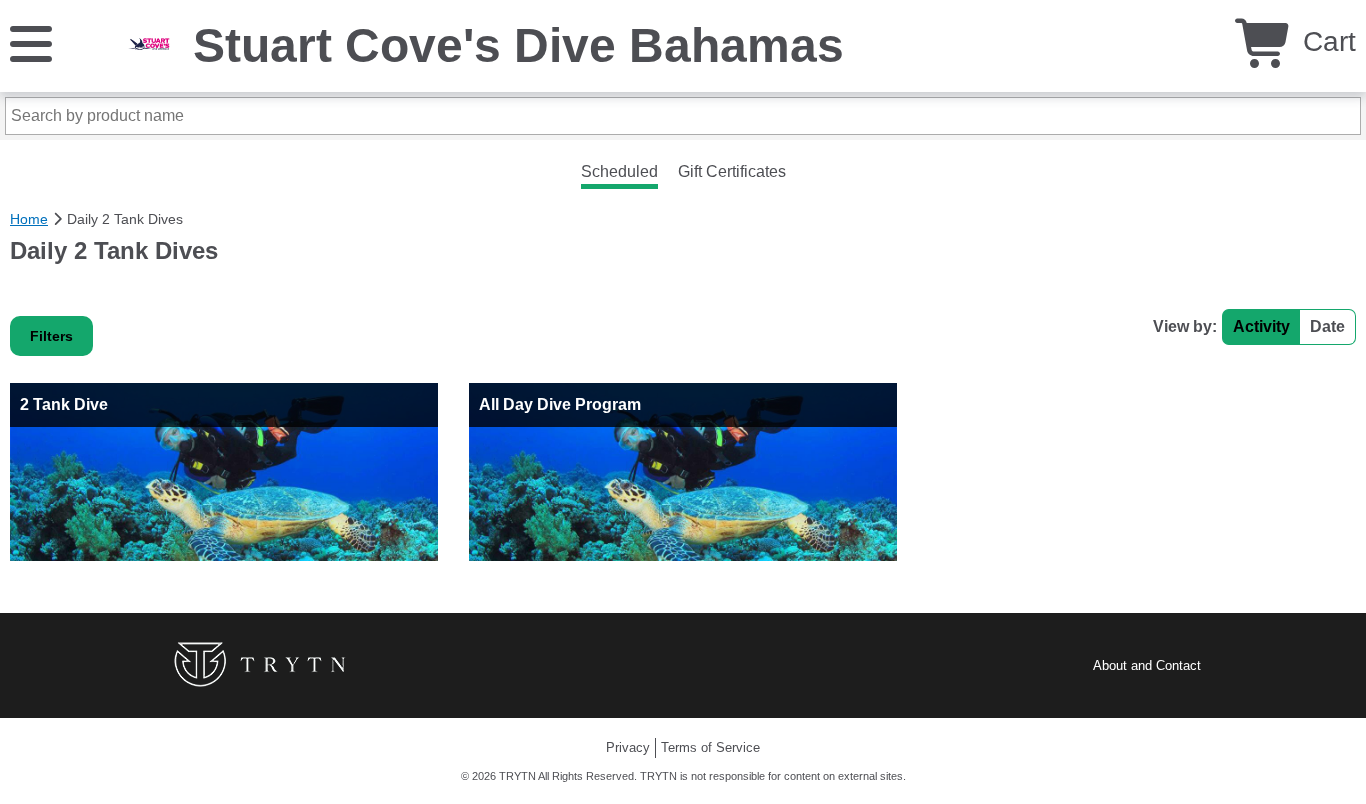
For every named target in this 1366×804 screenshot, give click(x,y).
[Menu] (31, 42)
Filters (51, 336)
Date (1327, 326)
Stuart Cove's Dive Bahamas (518, 45)
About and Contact (1147, 665)
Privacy (628, 747)
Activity (1261, 326)
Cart (1325, 41)
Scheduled (619, 171)
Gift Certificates (732, 171)
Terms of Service (710, 747)
